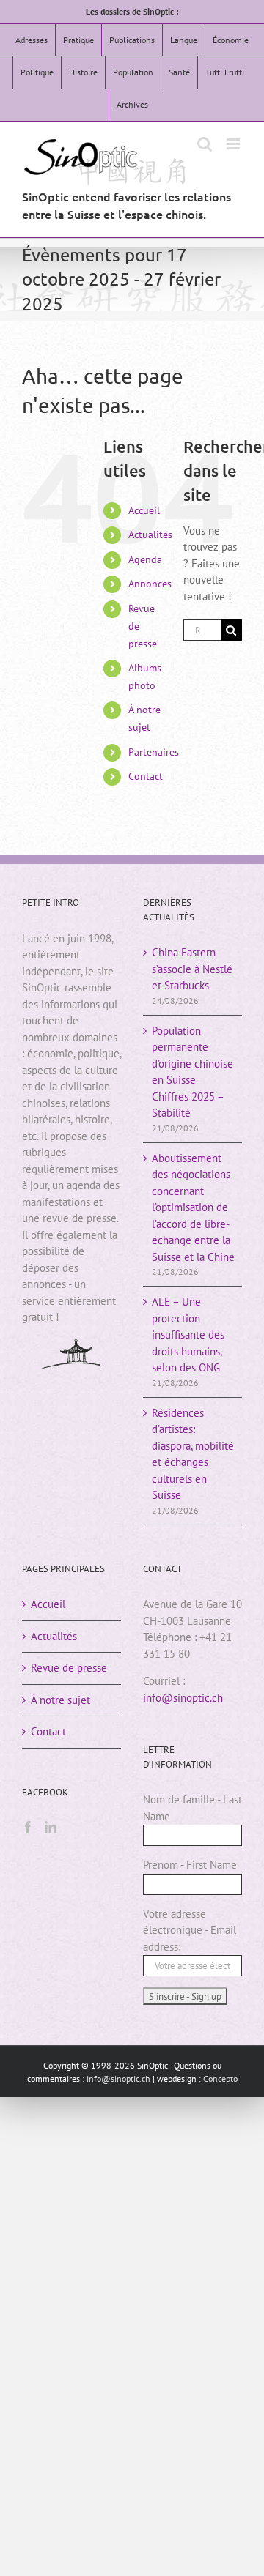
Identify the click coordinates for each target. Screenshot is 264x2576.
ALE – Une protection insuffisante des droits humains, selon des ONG (188, 1334)
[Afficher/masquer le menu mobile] (234, 144)
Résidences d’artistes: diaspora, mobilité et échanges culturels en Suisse (193, 1454)
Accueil (144, 510)
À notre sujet (60, 1700)
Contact (146, 776)
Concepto (220, 2078)
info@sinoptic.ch (183, 1698)
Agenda (145, 559)
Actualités (150, 535)
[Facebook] (28, 1827)
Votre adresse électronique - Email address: (190, 1930)
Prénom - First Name (190, 1865)
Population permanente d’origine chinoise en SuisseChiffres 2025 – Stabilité (192, 1072)
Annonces (150, 584)
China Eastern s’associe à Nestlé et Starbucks (192, 969)
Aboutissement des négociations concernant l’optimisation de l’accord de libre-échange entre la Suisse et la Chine (193, 1207)
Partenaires (154, 752)
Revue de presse (69, 1668)
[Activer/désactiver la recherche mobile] (205, 144)
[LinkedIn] (51, 1827)
